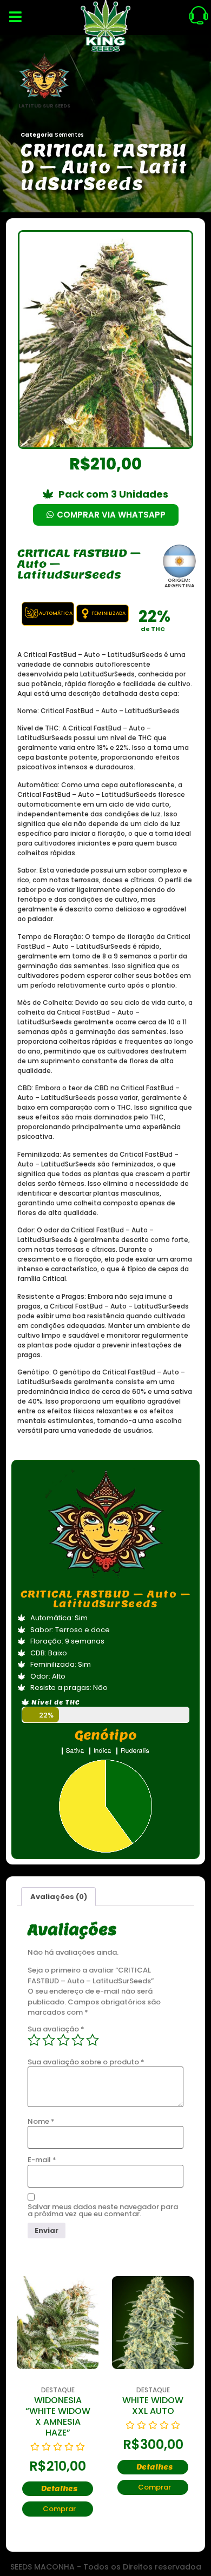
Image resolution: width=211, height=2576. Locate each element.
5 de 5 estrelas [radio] (93, 2040)
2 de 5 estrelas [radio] (49, 2040)
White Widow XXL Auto (153, 2406)
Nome (41, 2121)
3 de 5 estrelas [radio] (63, 2040)
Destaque (58, 2390)
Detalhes (59, 2489)
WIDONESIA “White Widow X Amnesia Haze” (58, 2416)
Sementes (69, 135)
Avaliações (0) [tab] (59, 1897)
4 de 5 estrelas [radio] (78, 2040)
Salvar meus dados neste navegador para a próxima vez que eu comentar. (103, 2210)
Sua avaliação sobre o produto (86, 2062)
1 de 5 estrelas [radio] (34, 2040)
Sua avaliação (56, 2029)
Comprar (59, 2509)
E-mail (42, 2160)
